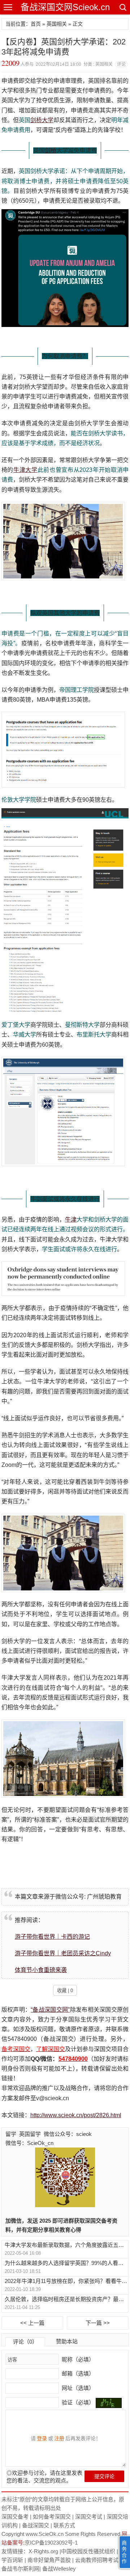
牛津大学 (25, 470)
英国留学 (30, 2134)
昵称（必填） (77, 2359)
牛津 (71, 1220)
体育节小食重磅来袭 (41, 1970)
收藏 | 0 (65, 1991)
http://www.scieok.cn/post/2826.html (76, 2115)
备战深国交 (36, 2525)
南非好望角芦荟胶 (49, 2560)
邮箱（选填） (77, 2373)
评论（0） (25, 2342)
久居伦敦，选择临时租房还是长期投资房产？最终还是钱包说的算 (66, 2299)
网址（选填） (77, 2388)
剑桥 (51, 150)
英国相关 (57, 24)
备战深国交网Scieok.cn (65, 7)
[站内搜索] (122, 7)
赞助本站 (67, 2341)
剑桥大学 (42, 120)
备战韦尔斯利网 (20, 2569)
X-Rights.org (43, 2551)
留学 (11, 2134)
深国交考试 (89, 2517)
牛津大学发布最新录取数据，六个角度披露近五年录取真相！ (66, 2245)
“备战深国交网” (50, 2010)
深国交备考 (15, 2517)
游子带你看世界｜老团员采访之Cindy (63, 1953)
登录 (42, 2438)
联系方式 (64, 2525)
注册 (59, 2438)
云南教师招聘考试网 (99, 2560)
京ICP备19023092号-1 (51, 2543)
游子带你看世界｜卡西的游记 (52, 1937)
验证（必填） (78, 2402)
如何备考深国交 (52, 2517)
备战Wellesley (59, 2569)
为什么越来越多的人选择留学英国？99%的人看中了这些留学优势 (66, 2263)
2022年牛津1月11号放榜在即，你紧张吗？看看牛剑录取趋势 (66, 2281)
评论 (121, 64)
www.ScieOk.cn (45, 2534)
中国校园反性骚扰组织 (88, 2551)
